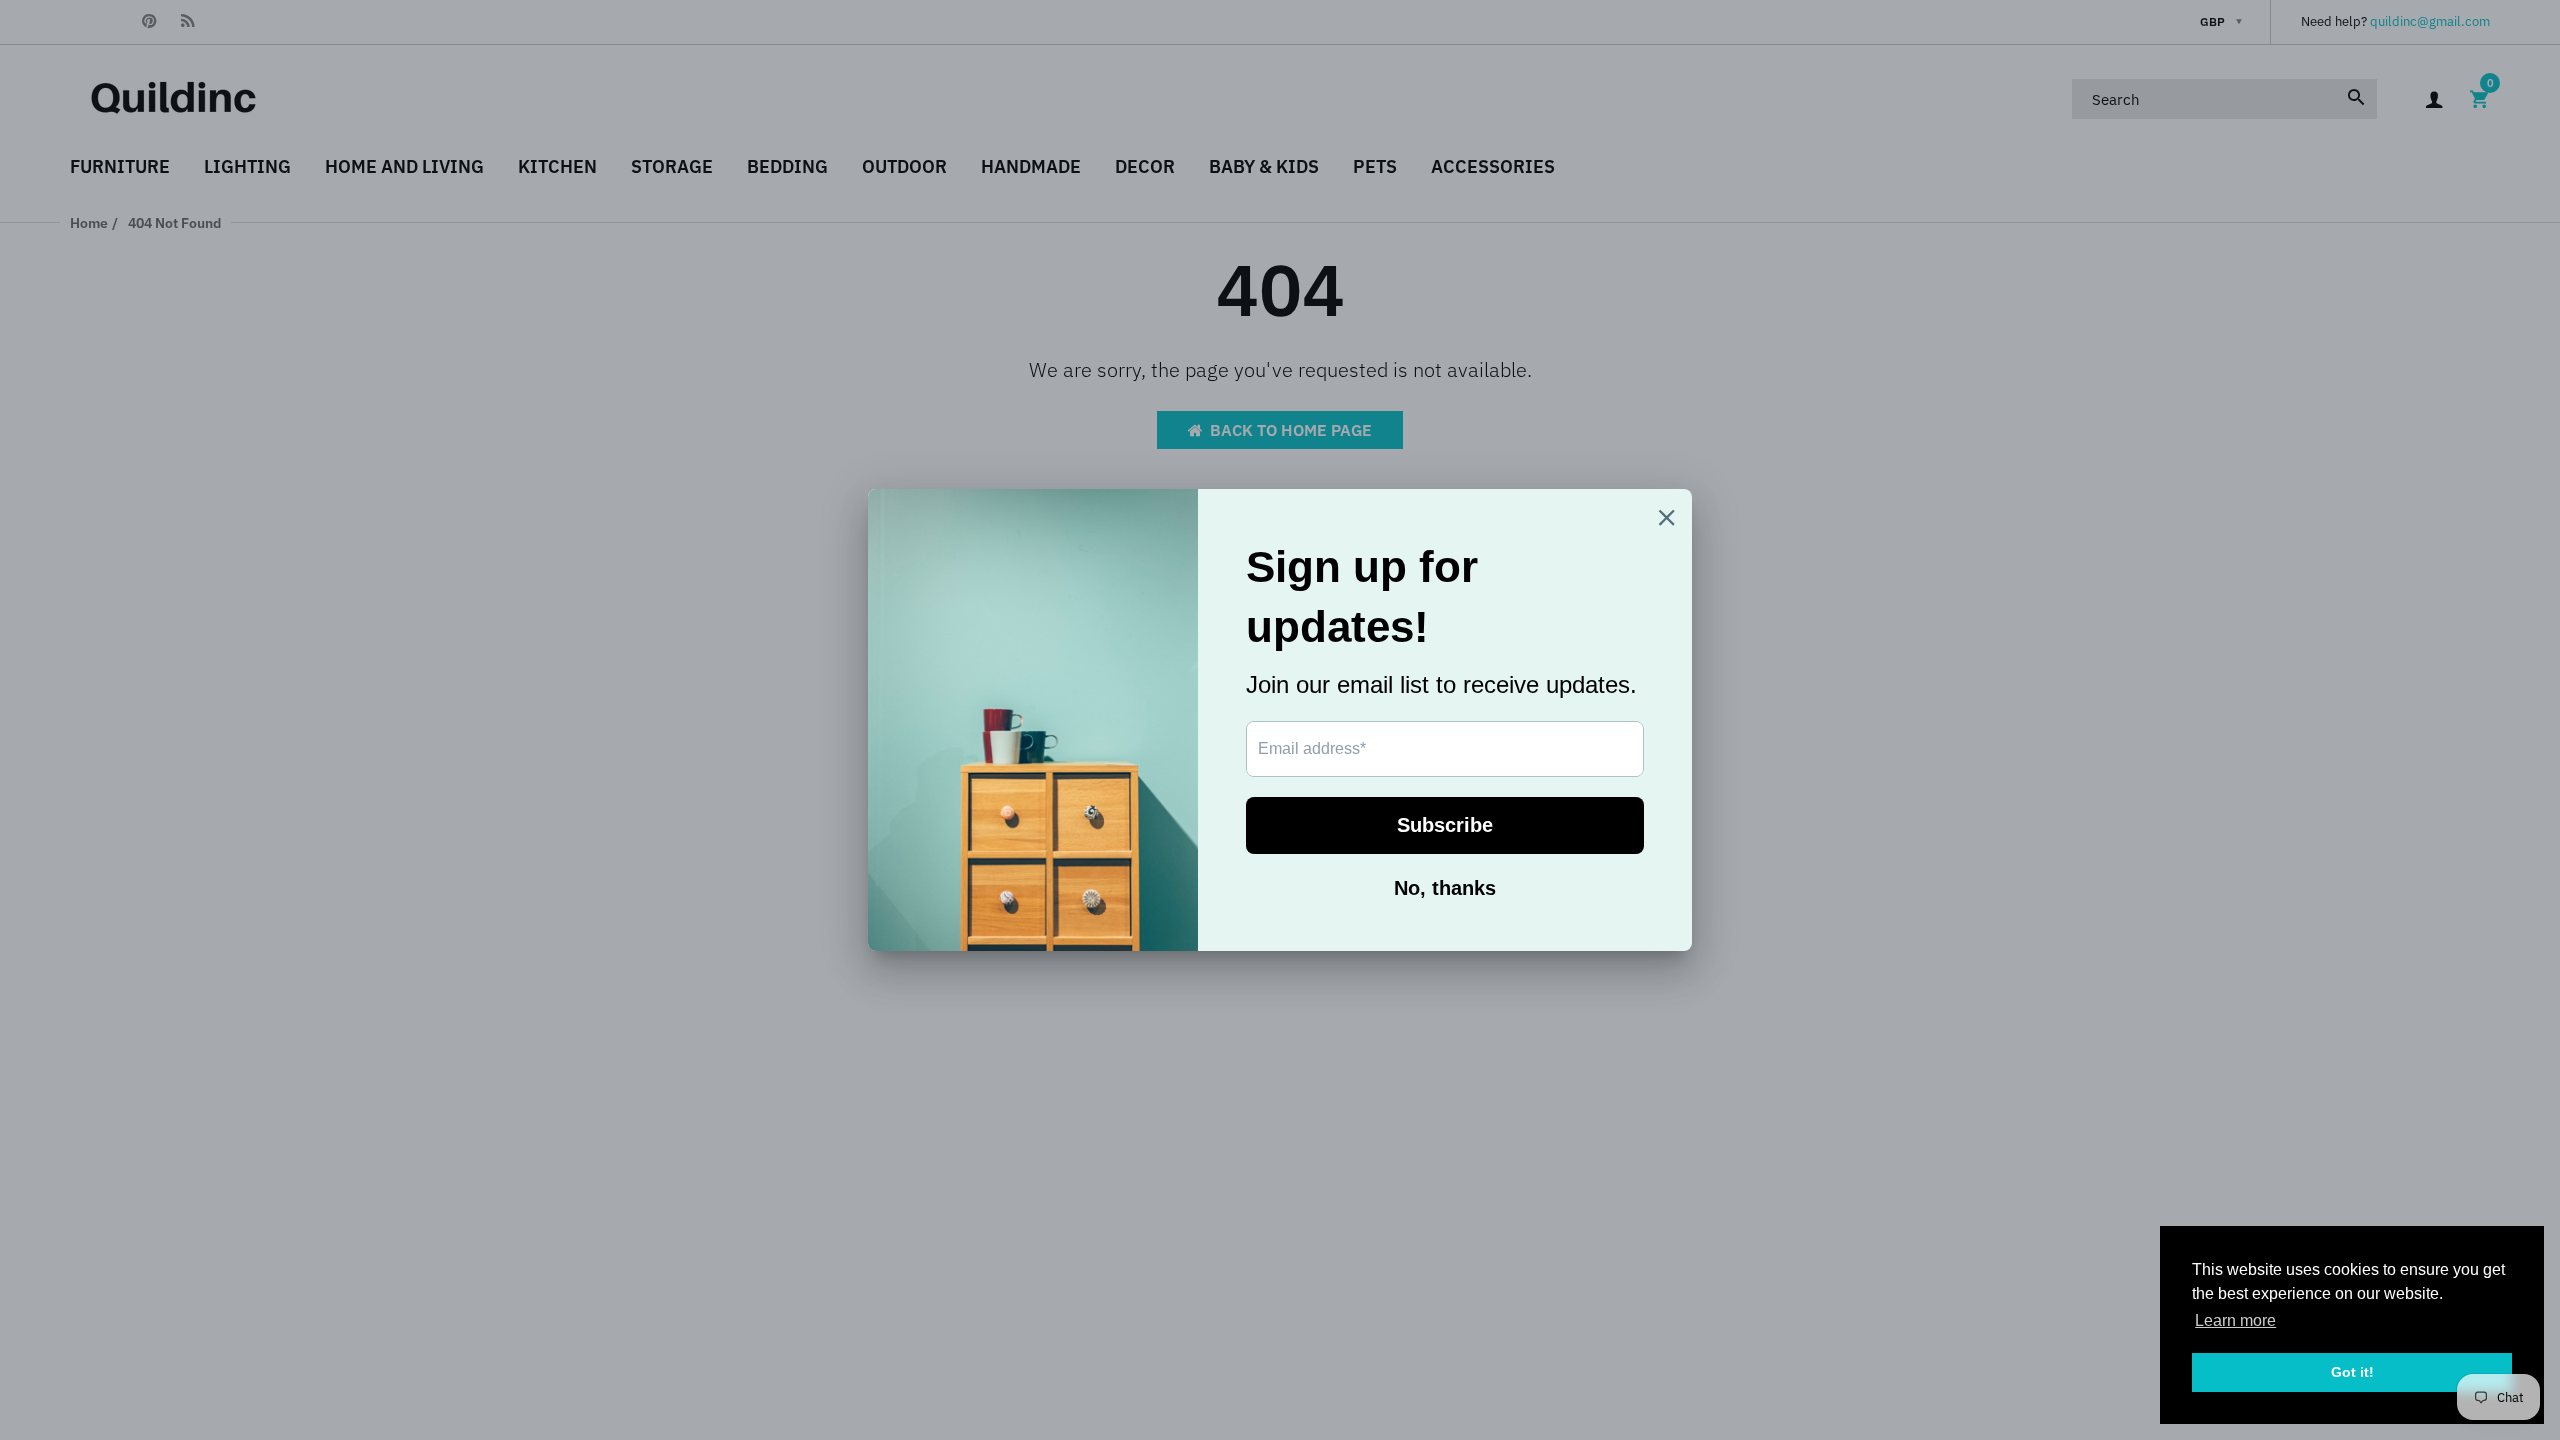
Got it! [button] (2352, 1372)
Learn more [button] (2235, 1320)
